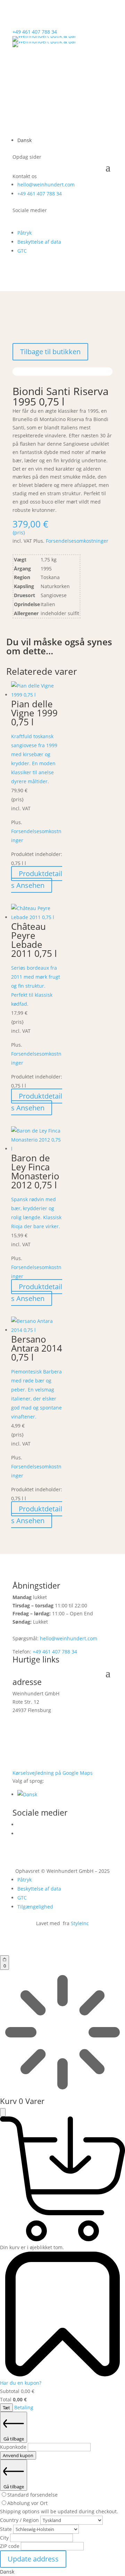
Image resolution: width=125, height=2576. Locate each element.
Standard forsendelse (32, 2495)
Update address (33, 2559)
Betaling (24, 2407)
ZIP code (10, 2546)
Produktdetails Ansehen (37, 879)
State (7, 2529)
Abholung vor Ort (27, 2503)
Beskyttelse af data (39, 242)
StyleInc (80, 1923)
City (5, 2538)
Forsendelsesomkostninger (77, 541)
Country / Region (20, 2520)
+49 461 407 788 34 (35, 32)
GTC (22, 251)
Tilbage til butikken (50, 352)
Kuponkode (14, 2447)
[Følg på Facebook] (32, 220)
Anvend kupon (18, 2455)
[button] (27, 1794)
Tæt (6, 2408)
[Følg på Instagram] (18, 220)
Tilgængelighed (35, 1907)
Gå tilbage (14, 2439)
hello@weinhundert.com (46, 185)
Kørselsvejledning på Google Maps (53, 1773)
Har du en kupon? (21, 2383)
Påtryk (24, 233)
